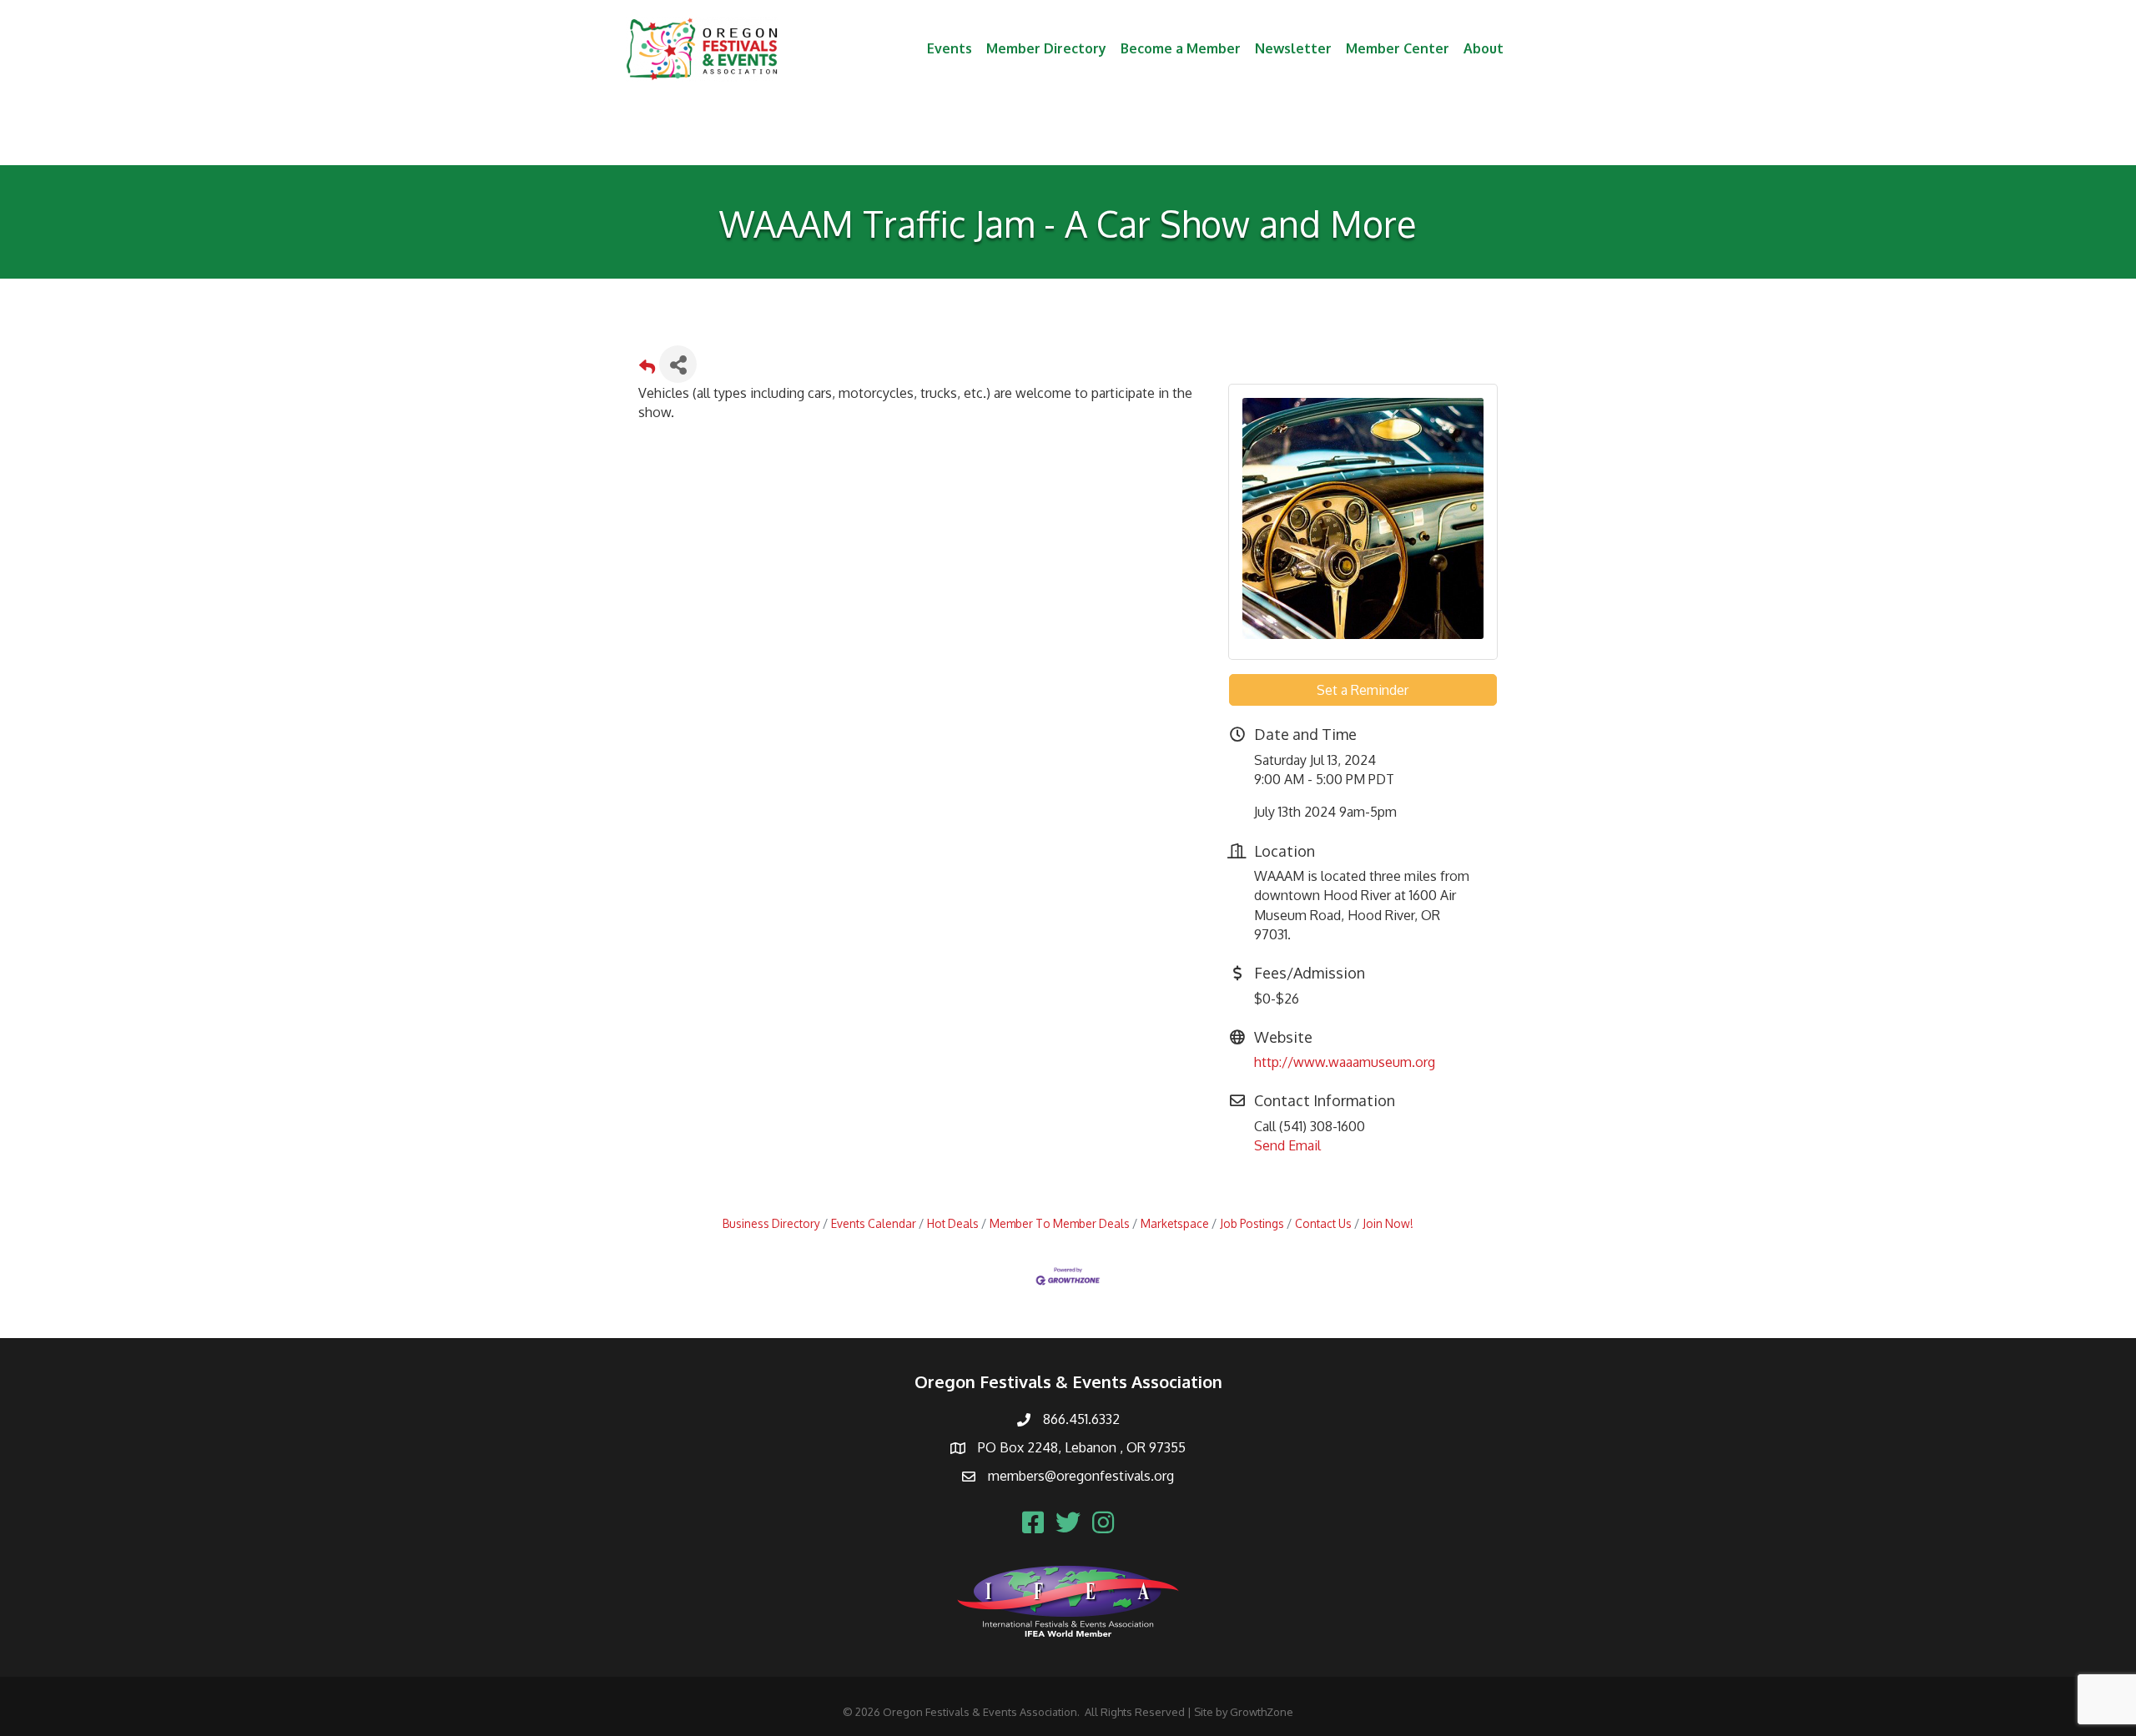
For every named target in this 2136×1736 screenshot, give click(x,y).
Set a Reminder (1363, 690)
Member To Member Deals (1060, 1223)
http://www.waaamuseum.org (1345, 1062)
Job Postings (1252, 1223)
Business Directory (771, 1223)
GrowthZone (1262, 1712)
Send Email (1287, 1145)
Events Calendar (874, 1223)
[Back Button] (647, 369)
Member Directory (1046, 48)
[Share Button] (678, 364)
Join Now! (1388, 1223)
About (1484, 48)
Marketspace (1175, 1223)
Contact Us (1323, 1223)
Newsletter (1293, 48)
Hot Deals (953, 1223)
